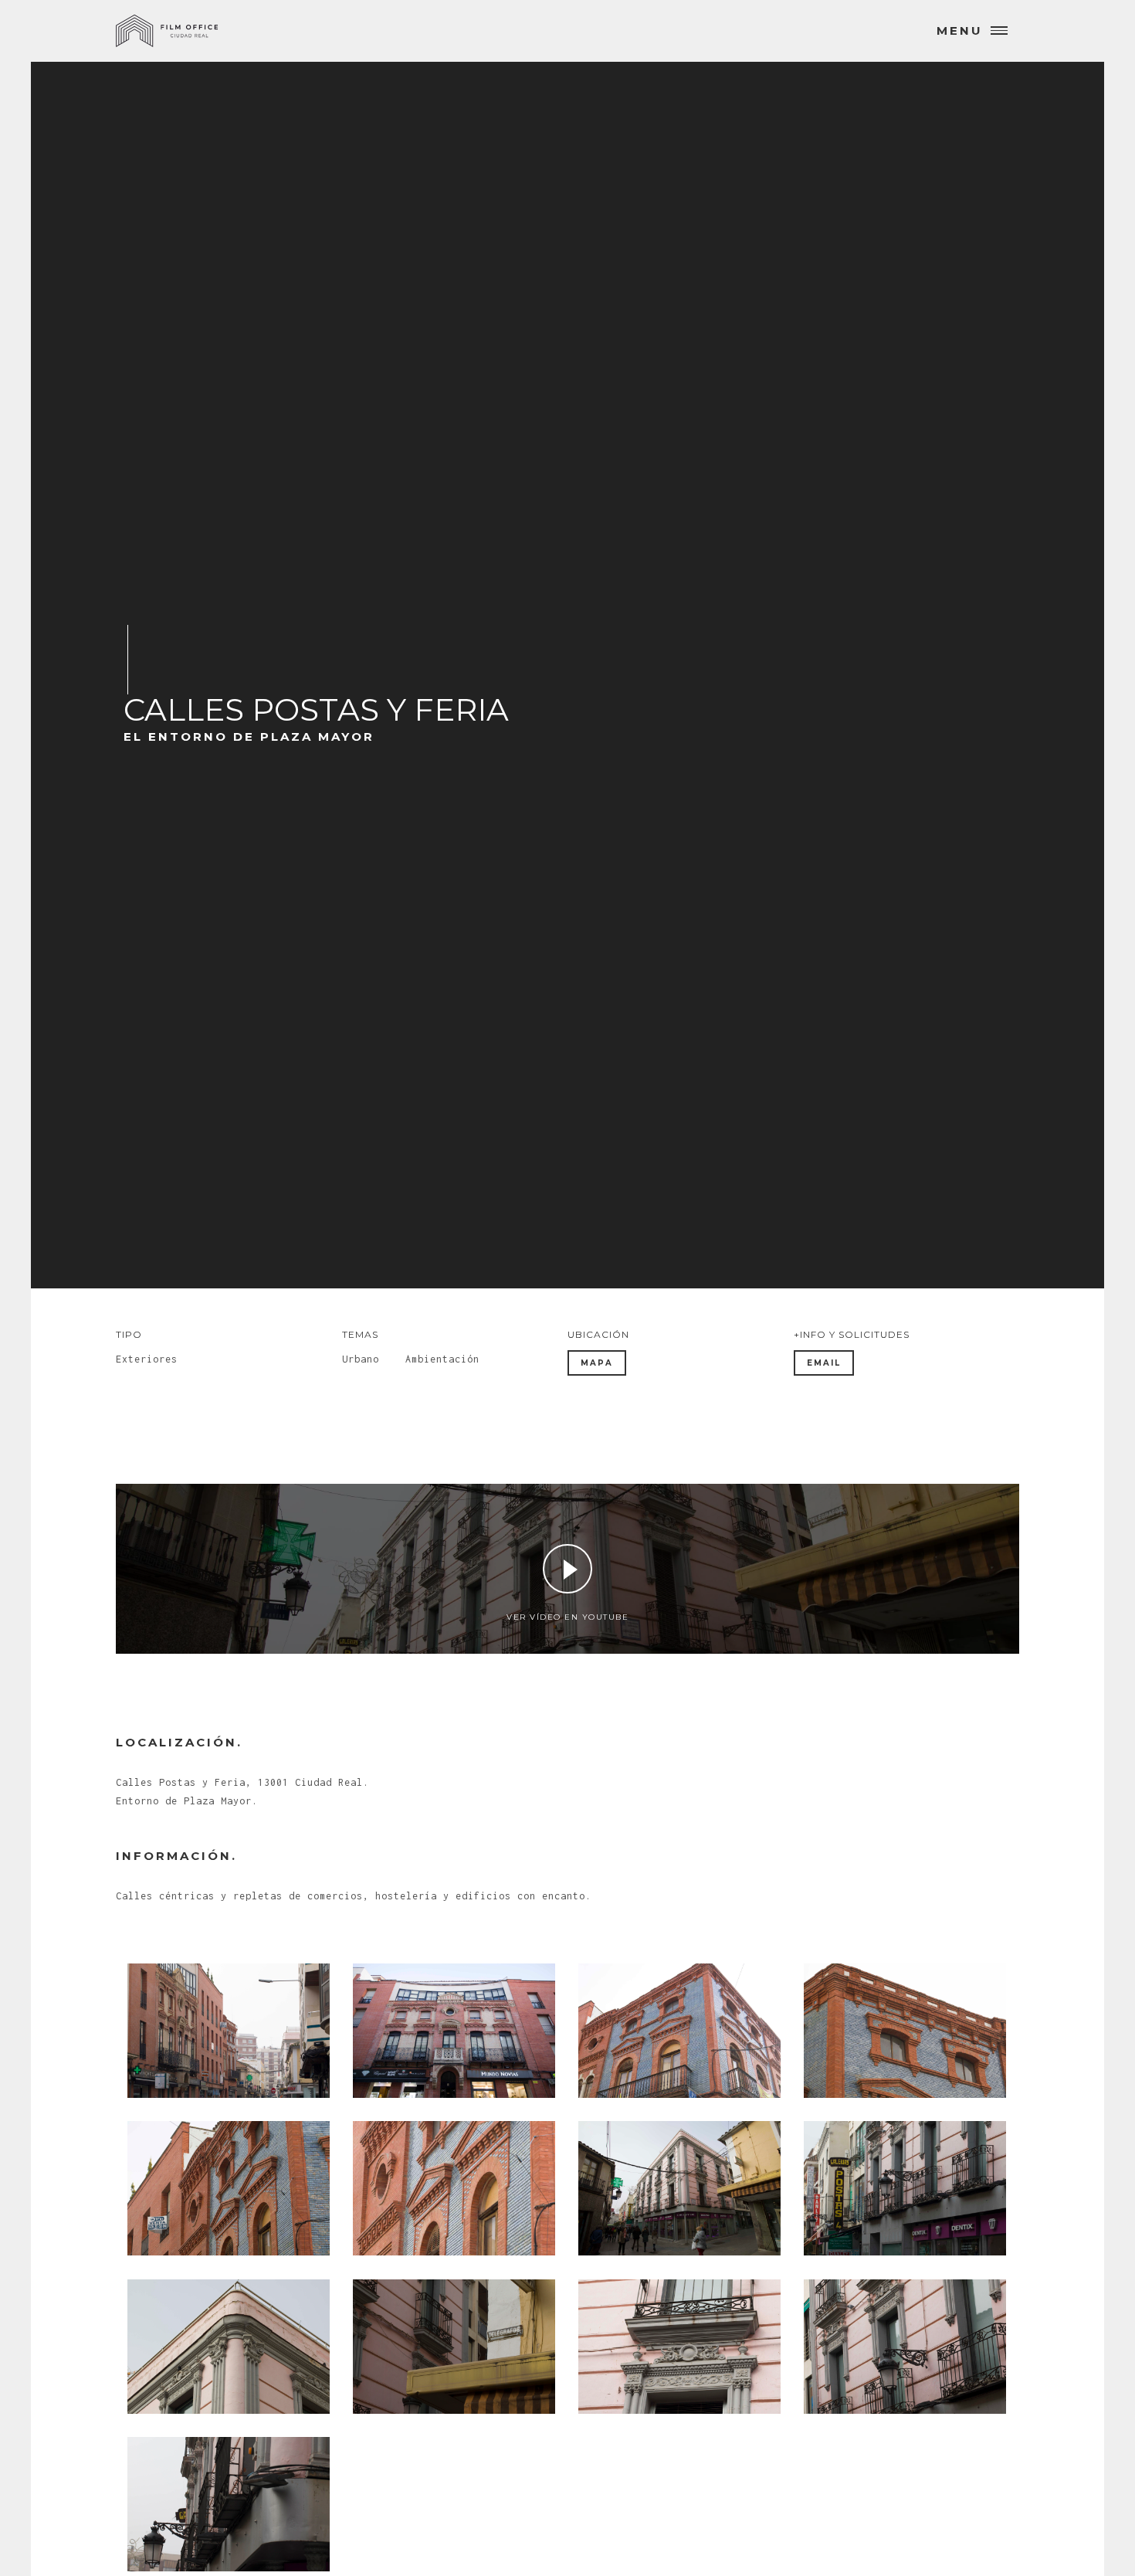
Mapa (597, 1363)
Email (824, 1363)
